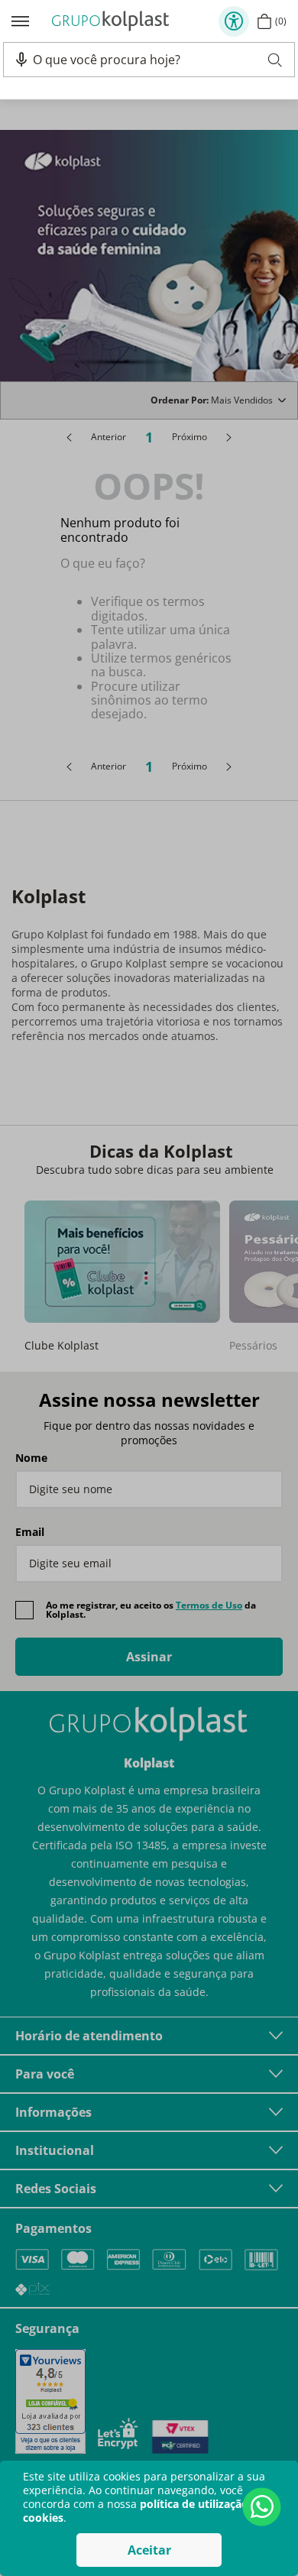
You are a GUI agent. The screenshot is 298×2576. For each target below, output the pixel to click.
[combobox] (157, 60)
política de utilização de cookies (144, 2511)
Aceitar (149, 2550)
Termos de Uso (209, 1605)
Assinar (149, 1657)
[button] (21, 60)
